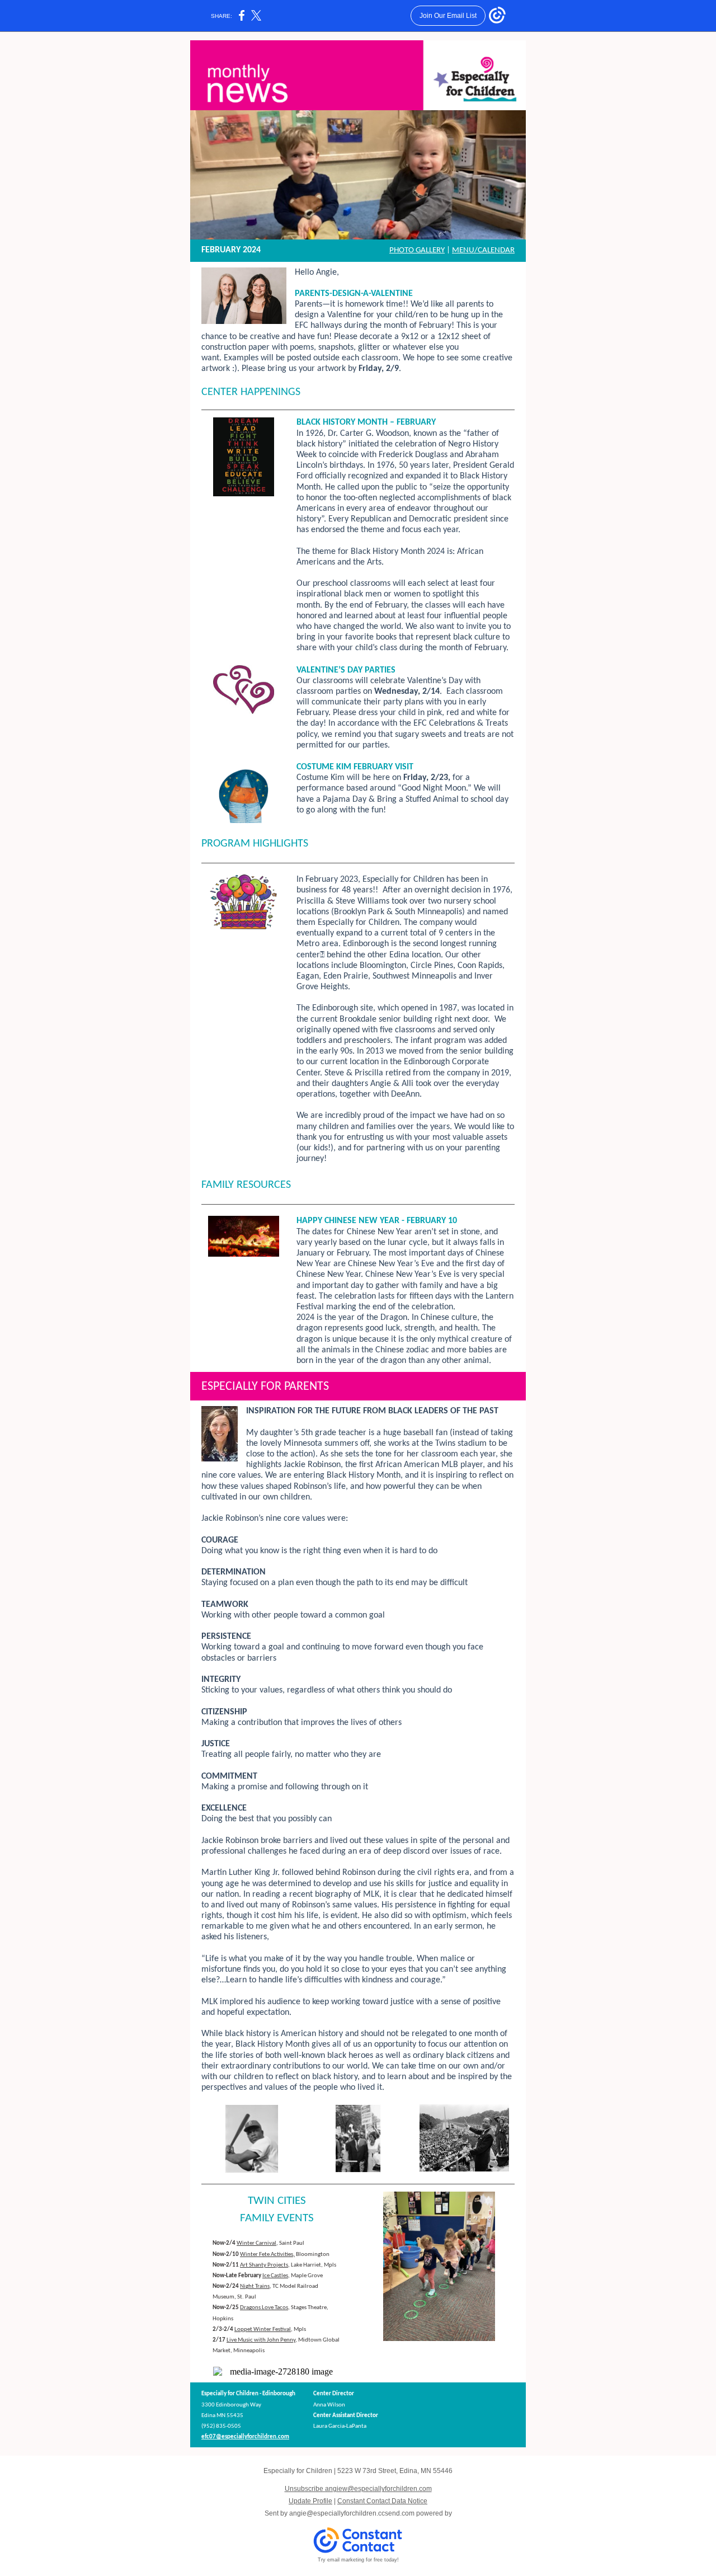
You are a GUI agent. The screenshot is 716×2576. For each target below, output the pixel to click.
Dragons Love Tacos (264, 2308)
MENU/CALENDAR (483, 250)
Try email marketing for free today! (358, 2560)
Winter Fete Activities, (267, 2255)
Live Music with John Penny (261, 2340)
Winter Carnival (256, 2243)
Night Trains (255, 2286)
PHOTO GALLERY (417, 250)
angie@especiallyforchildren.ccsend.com (352, 2513)
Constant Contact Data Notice (382, 2501)
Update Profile (310, 2501)
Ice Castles (275, 2276)
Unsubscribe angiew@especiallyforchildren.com (358, 2489)
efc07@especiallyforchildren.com (245, 2437)
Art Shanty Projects (264, 2265)
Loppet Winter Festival (263, 2330)
